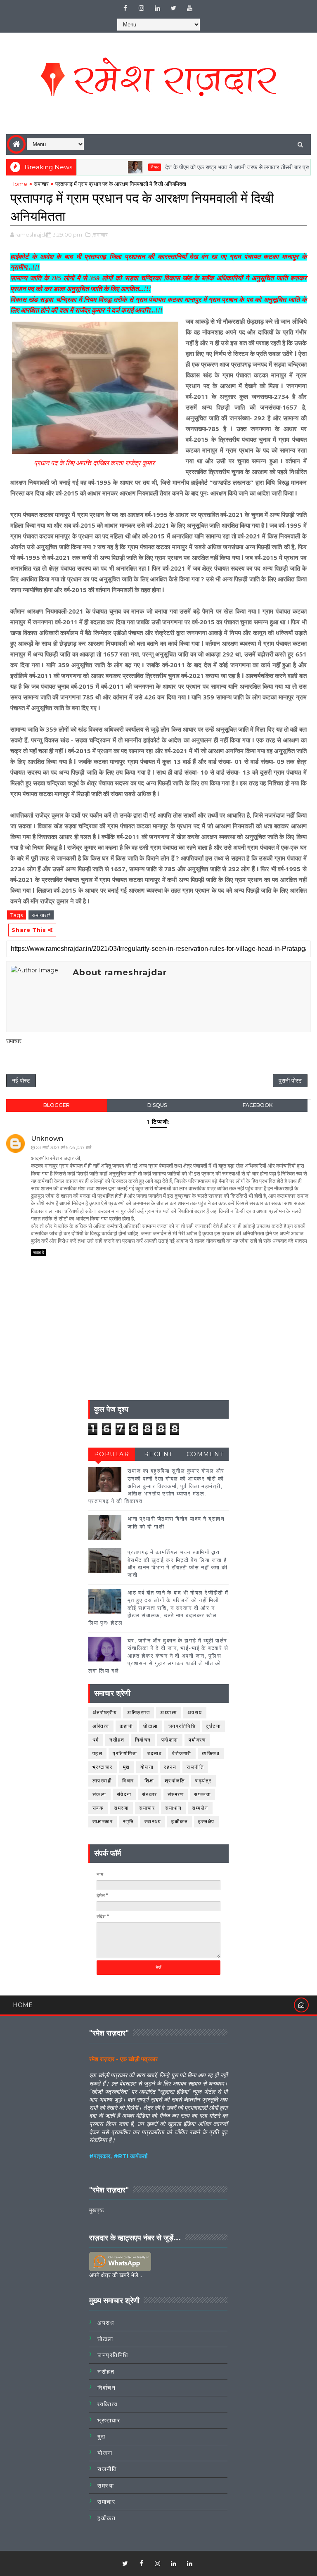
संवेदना (124, 1794)
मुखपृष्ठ (96, 2210)
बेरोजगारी (182, 1753)
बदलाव (155, 1753)
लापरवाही (102, 1781)
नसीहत (117, 1740)
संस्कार (150, 1794)
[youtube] (189, 8)
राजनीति (195, 1767)
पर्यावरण (197, 1740)
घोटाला (151, 1726)
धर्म (96, 1740)
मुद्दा (127, 1767)
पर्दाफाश (170, 1740)
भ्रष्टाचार (103, 1767)
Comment (205, 1454)
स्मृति (129, 1821)
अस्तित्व (101, 1726)
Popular (112, 1454)
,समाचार (100, 235)
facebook (258, 1105)
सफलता (202, 1794)
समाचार (41, 184)
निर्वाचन (143, 1740)
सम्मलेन (200, 1808)
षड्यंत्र (203, 1781)
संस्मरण (176, 1794)
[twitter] (173, 8)
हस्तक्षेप (206, 1821)
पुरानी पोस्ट (290, 1081)
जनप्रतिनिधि (182, 1726)
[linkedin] (157, 8)
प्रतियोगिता (125, 1753)
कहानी (127, 1726)
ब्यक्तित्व (211, 1753)
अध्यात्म (169, 1712)
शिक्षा (149, 1781)
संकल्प (99, 1794)
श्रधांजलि (175, 1781)
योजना (147, 1767)
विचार (124, 167)
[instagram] (141, 8)
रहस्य (170, 1767)
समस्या (121, 1808)
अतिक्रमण (138, 1712)
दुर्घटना (213, 1726)
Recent (158, 1454)
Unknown (47, 1139)
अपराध (195, 1712)
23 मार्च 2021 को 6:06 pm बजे (63, 1147)
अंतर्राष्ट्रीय (105, 1712)
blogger (57, 1105)
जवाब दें (39, 1252)
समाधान (173, 1808)
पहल (98, 1753)
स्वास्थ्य (153, 1821)
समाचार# (41, 915)
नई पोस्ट (21, 1081)
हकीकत (180, 1821)
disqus (157, 1105)
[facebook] (125, 8)
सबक (98, 1808)
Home (19, 184)
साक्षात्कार (103, 1821)
